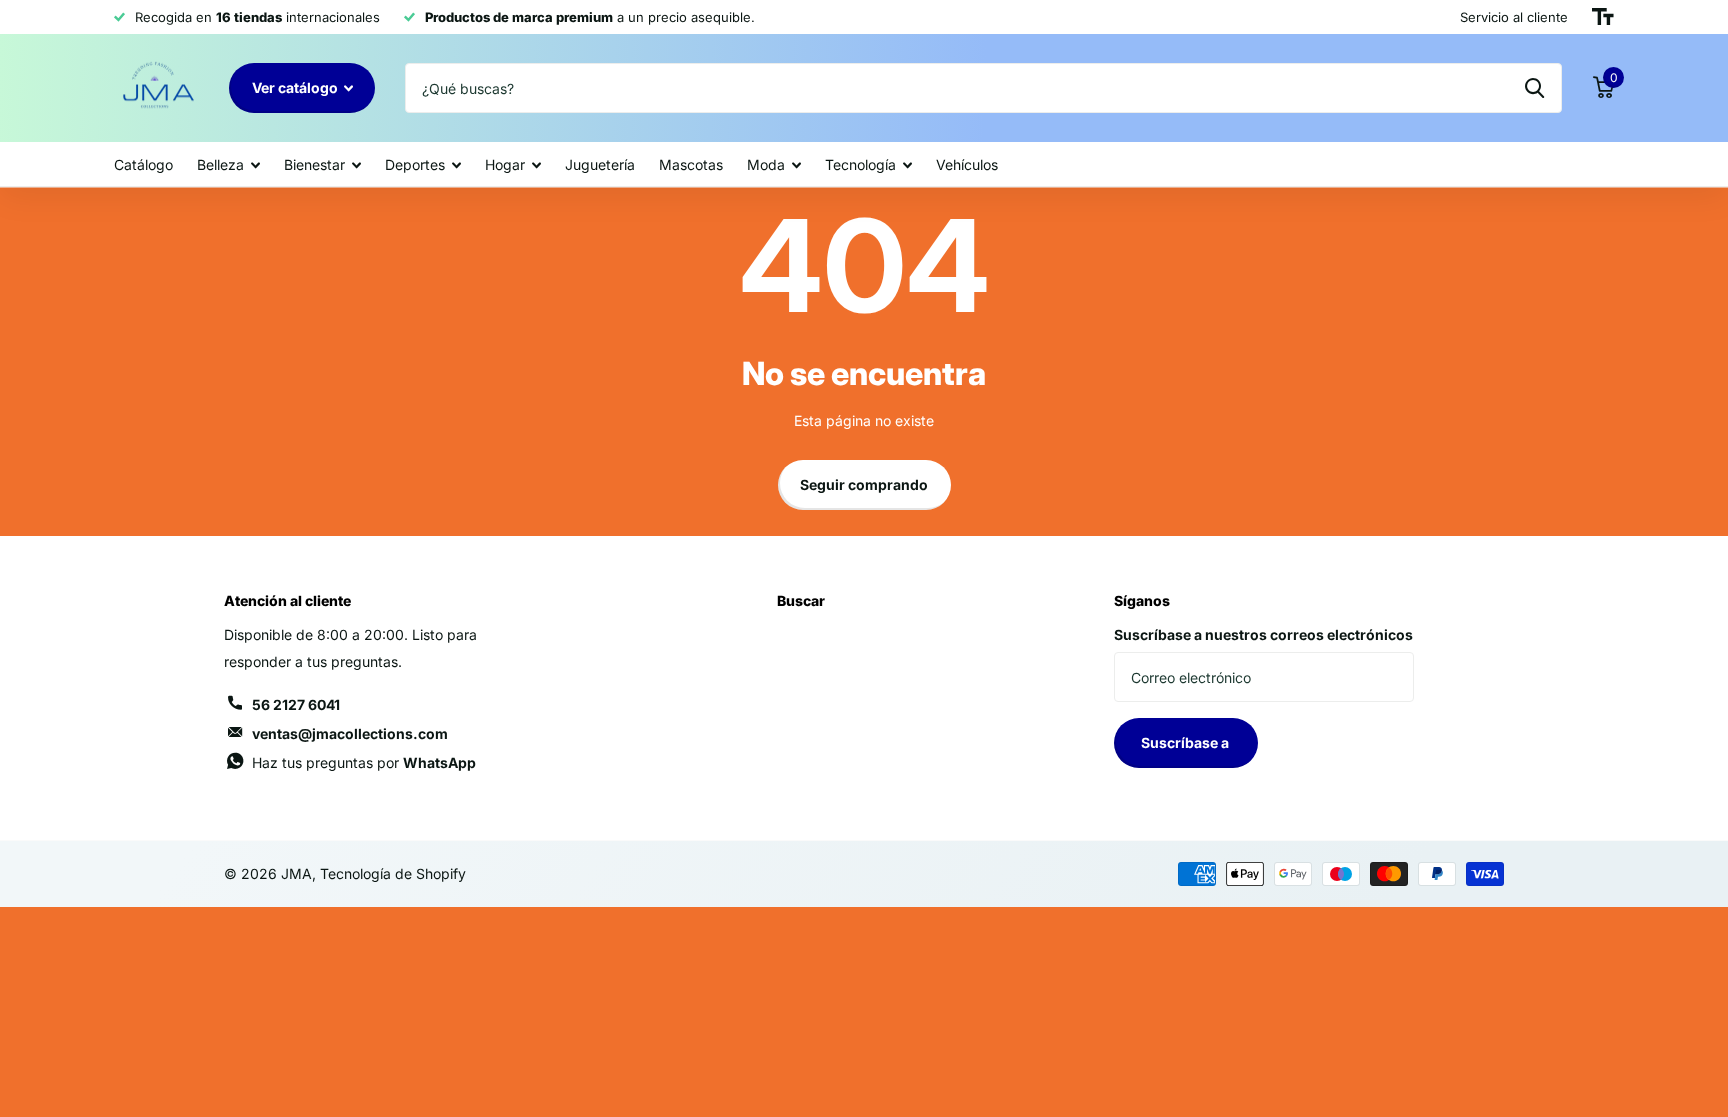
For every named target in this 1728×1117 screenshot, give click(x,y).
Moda (766, 164)
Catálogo (143, 164)
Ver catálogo (296, 87)
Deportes (415, 164)
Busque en (1534, 88)
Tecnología (860, 164)
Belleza (220, 164)
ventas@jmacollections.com (350, 733)
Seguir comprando (864, 484)
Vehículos (967, 164)
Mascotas (691, 164)
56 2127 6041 (296, 704)
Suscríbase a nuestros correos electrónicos (1263, 634)
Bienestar (314, 164)
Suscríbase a (1186, 742)
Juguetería (600, 164)
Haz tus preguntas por (364, 762)
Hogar (505, 164)
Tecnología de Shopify (393, 873)
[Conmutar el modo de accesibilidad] (1603, 17)
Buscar (801, 600)
